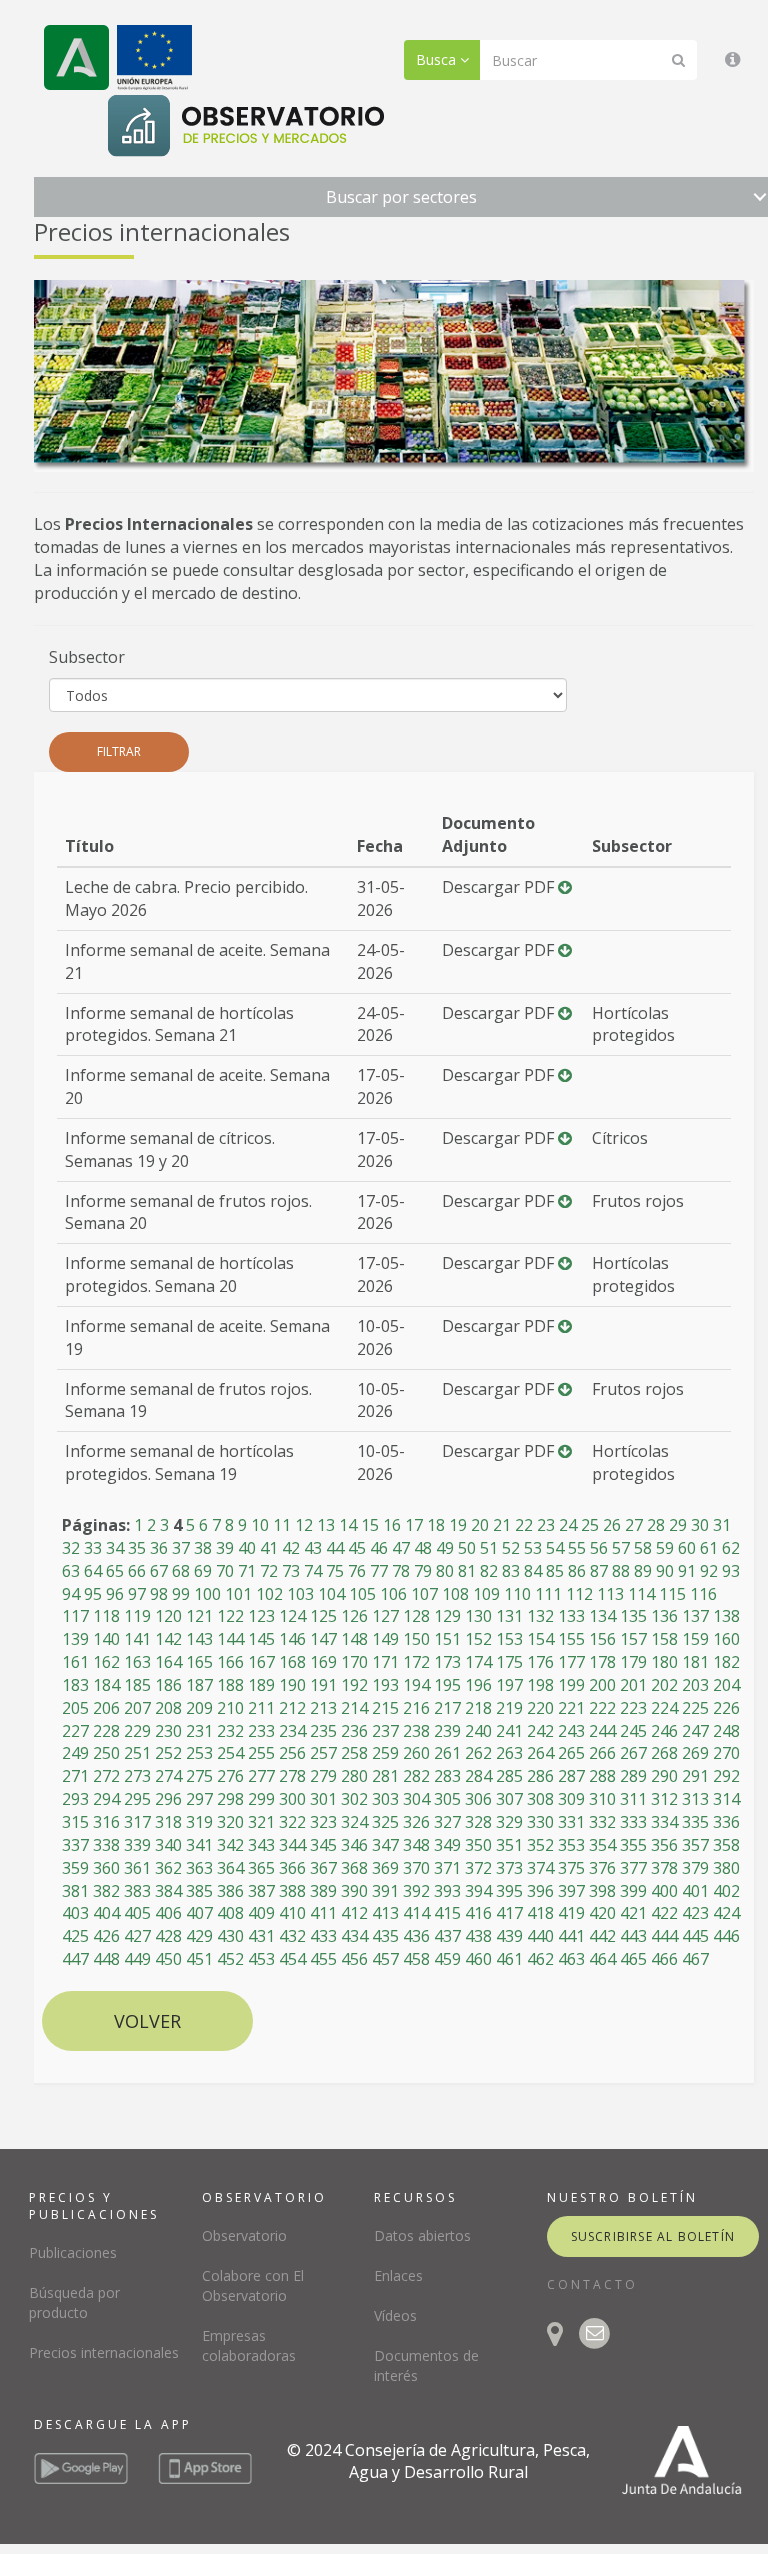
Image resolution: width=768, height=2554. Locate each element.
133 (571, 1616)
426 (106, 1936)
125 (323, 1616)
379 (695, 1868)
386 (230, 1891)
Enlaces (398, 2275)
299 (261, 1799)
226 (726, 1708)
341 (199, 1845)
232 (230, 1731)
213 (323, 1708)
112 (579, 1594)
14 (348, 1525)
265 (571, 1753)
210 (230, 1708)
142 (168, 1639)
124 (292, 1616)
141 (137, 1639)
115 (672, 1594)
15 (370, 1525)
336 (726, 1822)
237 (385, 1731)
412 (354, 1913)
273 (137, 1776)
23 (546, 1525)
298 (230, 1799)
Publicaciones (73, 2252)
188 (230, 1685)
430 (230, 1936)
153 (509, 1639)
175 (509, 1662)
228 (106, 1731)
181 (695, 1662)
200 (602, 1685)
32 (71, 1548)
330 (540, 1822)
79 (423, 1571)
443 (633, 1936)
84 (533, 1571)
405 (137, 1913)
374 (540, 1868)
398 (602, 1891)
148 (354, 1639)
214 (354, 1708)
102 (269, 1594)
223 (633, 1708)
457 (385, 1959)
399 (633, 1891)
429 (199, 1936)
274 (168, 1776)
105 (362, 1594)
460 (478, 1959)
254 (230, 1753)
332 (602, 1822)
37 (181, 1548)
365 (261, 1868)
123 (261, 1616)
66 (137, 1571)
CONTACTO (592, 2284)
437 (447, 1936)
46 (379, 1548)
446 (726, 1936)
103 (300, 1594)
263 (509, 1753)
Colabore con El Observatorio (253, 2285)
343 (261, 1845)
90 (665, 1571)
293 (75, 1799)
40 (247, 1548)
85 (555, 1571)
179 (633, 1662)
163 (137, 1662)
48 (423, 1548)
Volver (147, 2021)
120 (168, 1616)
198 (540, 1685)
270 (726, 1753)
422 (664, 1913)
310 (602, 1799)
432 (292, 1936)
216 (416, 1708)
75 (335, 1571)
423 (695, 1913)
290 (664, 1776)
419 (571, 1913)
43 (313, 1548)
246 (664, 1731)
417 (509, 1913)
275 (199, 1776)
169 (323, 1662)
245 (633, 1731)
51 (489, 1548)
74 (313, 1571)
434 (354, 1936)
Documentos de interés (426, 2365)
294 (106, 1799)
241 (509, 1731)
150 (416, 1639)
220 (540, 1708)
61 (709, 1548)
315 (75, 1822)
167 (261, 1662)
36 (159, 1548)
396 (540, 1891)
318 (168, 1822)
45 (357, 1548)
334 (664, 1822)
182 (726, 1662)
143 (199, 1639)
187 (199, 1685)
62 (731, 1548)
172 (416, 1662)
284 (478, 1776)
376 (602, 1868)
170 (354, 1662)
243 (571, 1731)
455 (323, 1959)
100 (207, 1594)
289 (633, 1776)
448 (106, 1959)
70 (225, 1571)
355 (633, 1845)
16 (392, 1525)
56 (599, 1548)
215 (385, 1708)
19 (458, 1525)
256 (292, 1753)
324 (354, 1822)
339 (137, 1845)
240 (478, 1731)
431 (261, 1936)
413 (385, 1913)
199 (571, 1685)
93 (731, 1571)
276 (230, 1776)
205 (75, 1708)
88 (621, 1571)
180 (664, 1662)
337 (75, 1845)
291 (695, 1776)
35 (137, 1548)
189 (261, 1685)
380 (726, 1868)
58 (643, 1548)
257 (323, 1753)
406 (168, 1913)
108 (455, 1594)
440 (540, 1936)
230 (168, 1731)
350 (478, 1845)
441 (571, 1936)
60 (687, 1548)
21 (502, 1525)
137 (695, 1616)
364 (230, 1868)
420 (602, 1913)
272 (106, 1776)
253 (199, 1753)
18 (436, 1525)
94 (71, 1594)
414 (416, 1913)
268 (664, 1753)
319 (199, 1822)
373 (509, 1868)
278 (292, 1776)
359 (75, 1868)
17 (414, 1525)
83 (511, 1571)
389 (323, 1891)
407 (199, 1913)
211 (261, 1708)
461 (509, 1959)
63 (71, 1571)
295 (137, 1799)
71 (247, 1571)
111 (548, 1594)
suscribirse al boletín (653, 2236)
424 (726, 1913)
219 (509, 1708)
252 (168, 1753)
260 (416, 1753)
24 (568, 1525)
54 (555, 1548)
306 (478, 1799)
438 (478, 1936)
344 (292, 1845)
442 (602, 1936)
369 (385, 1868)
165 (199, 1662)
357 (695, 1845)
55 (577, 1548)
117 (75, 1616)
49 (445, 1548)
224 (664, 1708)
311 (633, 1799)
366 (292, 1868)
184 (106, 1685)
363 (199, 1868)
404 (106, 1913)
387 (261, 1891)
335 (695, 1822)
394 (478, 1891)
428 (168, 1936)
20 (480, 1525)
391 (385, 1891)
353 (571, 1845)
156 (602, 1639)
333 (633, 1822)
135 (633, 1616)
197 (509, 1685)
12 (304, 1525)
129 (447, 1616)
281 (385, 1776)
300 (292, 1799)
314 (726, 1799)
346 (354, 1845)
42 (291, 1548)
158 (664, 1639)
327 (447, 1822)
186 (168, 1685)
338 (106, 1845)
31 (722, 1525)
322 (292, 1822)
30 (700, 1525)
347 (385, 1845)
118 (106, 1616)
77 (379, 1571)
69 (203, 1571)
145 (261, 1639)
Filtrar (119, 751)
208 (168, 1708)
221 (571, 1708)
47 (401, 1548)
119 (137, 1616)
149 (385, 1639)
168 (292, 1662)
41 (269, 1548)
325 (385, 1822)
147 (323, 1639)
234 (292, 1731)
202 (664, 1685)
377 (633, 1868)
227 (75, 1731)
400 (664, 1891)
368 (354, 1868)
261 (447, 1753)
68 (181, 1571)
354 (602, 1845)
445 (695, 1936)
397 (571, 1891)
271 (75, 1776)
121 (199, 1616)
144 (230, 1639)
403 (75, 1913)
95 (93, 1594)
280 (354, 1776)
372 (478, 1868)
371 (447, 1868)
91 (687, 1571)
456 (354, 1959)
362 (168, 1868)
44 (335, 1548)
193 (385, 1685)
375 (571, 1868)
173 (447, 1662)
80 (445, 1571)
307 (509, 1799)
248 (726, 1731)
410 (292, 1913)
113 (610, 1594)
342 (230, 1845)
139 (75, 1639)
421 (633, 1913)
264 (540, 1753)
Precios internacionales (104, 2352)
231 (199, 1731)
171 (385, 1662)
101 (238, 1594)
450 (168, 1959)
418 (540, 1913)
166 (230, 1662)
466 (664, 1959)
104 (331, 1594)
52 (511, 1548)
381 (75, 1891)
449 (137, 1959)
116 (703, 1594)
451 (199, 1959)
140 (106, 1639)
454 (292, 1959)
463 (571, 1959)
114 (641, 1594)
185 (137, 1685)
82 (489, 1571)
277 (261, 1776)
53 (533, 1548)
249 (75, 1753)
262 (478, 1753)
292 (726, 1776)
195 (447, 1685)
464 (602, 1959)
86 (577, 1571)
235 (323, 1731)
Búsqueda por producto (74, 2302)
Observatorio (244, 2235)
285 (509, 1776)
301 (323, 1799)
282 (416, 1776)
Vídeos (395, 2315)
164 (168, 1662)
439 (509, 1936)
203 (695, 1685)
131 (509, 1616)
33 (93, 1548)
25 (590, 1525)
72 (269, 1571)
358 (726, 1845)
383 (137, 1891)
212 (292, 1708)
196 (478, 1685)
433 (323, 1936)
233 (261, 1731)
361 (137, 1868)
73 (291, 1571)
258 (354, 1753)
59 (665, 1548)
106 (393, 1594)
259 (385, 1753)
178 (602, 1662)
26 (612, 1525)
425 (75, 1936)
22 (524, 1525)
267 (633, 1753)
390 (354, 1891)
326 (416, 1822)
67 (159, 1571)
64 (93, 1571)
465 (633, 1959)
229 (137, 1731)
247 (695, 1731)
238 (416, 1731)
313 (695, 1799)
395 (509, 1891)
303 (385, 1799)
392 (416, 1891)
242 (540, 1731)
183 (75, 1685)
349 (447, 1845)
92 (709, 1571)
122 (230, 1616)
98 (159, 1594)
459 (447, 1959)
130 (478, 1616)
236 (354, 1731)
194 (416, 1685)
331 (571, 1822)
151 (447, 1639)
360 (106, 1868)
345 (323, 1845)
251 (137, 1753)
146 (292, 1639)
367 (323, 1868)
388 (292, 1891)
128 (416, 1616)
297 (199, 1799)
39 (225, 1548)
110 (517, 1594)
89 (643, 1571)
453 (261, 1959)
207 (137, 1708)
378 (664, 1868)
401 (695, 1891)
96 (115, 1594)
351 (509, 1845)
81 (467, 1571)
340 (168, 1845)
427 (137, 1936)
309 (571, 1799)
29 (678, 1525)
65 (115, 1571)
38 (203, 1548)
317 (137, 1822)
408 (230, 1913)
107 (424, 1594)
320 (230, 1822)
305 (447, 1799)
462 (540, 1959)
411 (323, 1913)
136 (664, 1616)
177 (571, 1662)
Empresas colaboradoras (249, 2345)
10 (260, 1525)
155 (571, 1639)
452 (230, 1959)
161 (75, 1662)
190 (292, 1685)
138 (726, 1616)
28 (656, 1525)
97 (137, 1594)
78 (401, 1571)
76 (357, 1571)
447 (75, 1959)
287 (571, 1776)
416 (478, 1913)
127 (385, 1616)
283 (447, 1776)
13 (326, 1525)
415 (447, 1913)
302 (354, 1799)
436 (416, 1936)
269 (695, 1753)
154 (540, 1639)
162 (106, 1662)
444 (664, 1936)
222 (602, 1708)
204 (726, 1685)
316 (106, 1822)
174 (478, 1662)
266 (602, 1753)
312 (664, 1799)
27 (634, 1525)
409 (261, 1913)
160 (726, 1639)
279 (323, 1776)
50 (467, 1548)
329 (509, 1822)
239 (447, 1731)
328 (478, 1822)
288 (602, 1776)
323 (323, 1822)
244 (602, 1731)
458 (416, 1959)
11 (282, 1525)
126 (354, 1616)
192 (354, 1685)
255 (261, 1753)
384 (168, 1891)
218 (478, 1708)
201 (633, 1685)
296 (168, 1799)
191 (323, 1685)
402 (726, 1891)
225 (695, 1708)
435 (385, 1936)
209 (199, 1708)
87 (599, 1571)
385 (199, 1891)
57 (621, 1548)
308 (540, 1799)
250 (106, 1753)
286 (540, 1776)
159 (695, 1639)
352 (540, 1845)
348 (416, 1845)
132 (540, 1616)
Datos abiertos (422, 2235)
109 (486, 1594)
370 (416, 1868)
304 (416, 1799)
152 (478, 1639)
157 (633, 1639)
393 (447, 1891)
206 (106, 1708)
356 (664, 1845)
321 (261, 1822)
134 (602, 1616)
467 (695, 1959)
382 (106, 1891)
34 (115, 1548)
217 (447, 1708)
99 (181, 1594)
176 (540, 1662)
